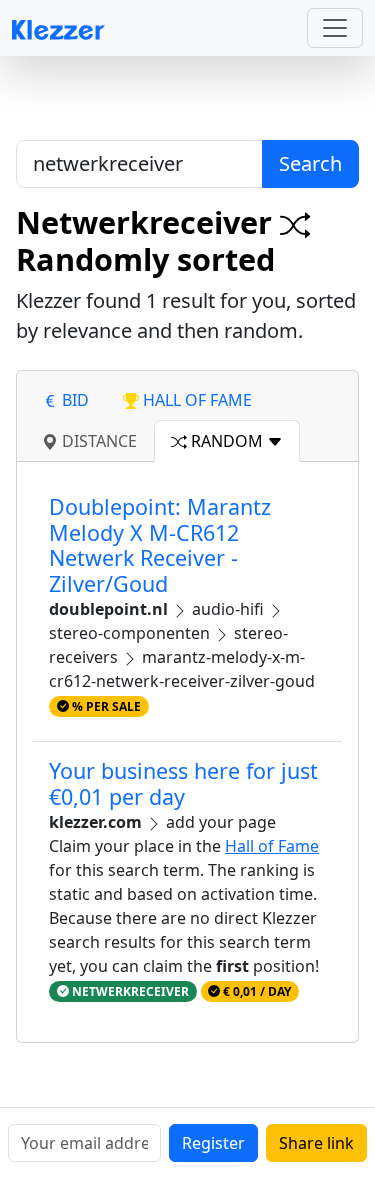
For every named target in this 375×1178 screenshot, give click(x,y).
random (227, 441)
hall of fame (195, 400)
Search (310, 163)
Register (213, 1143)
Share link (316, 1143)
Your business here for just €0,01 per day (183, 783)
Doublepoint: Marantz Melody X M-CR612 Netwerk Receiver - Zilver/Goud (160, 545)
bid (73, 400)
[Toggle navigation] (335, 28)
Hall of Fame (272, 846)
